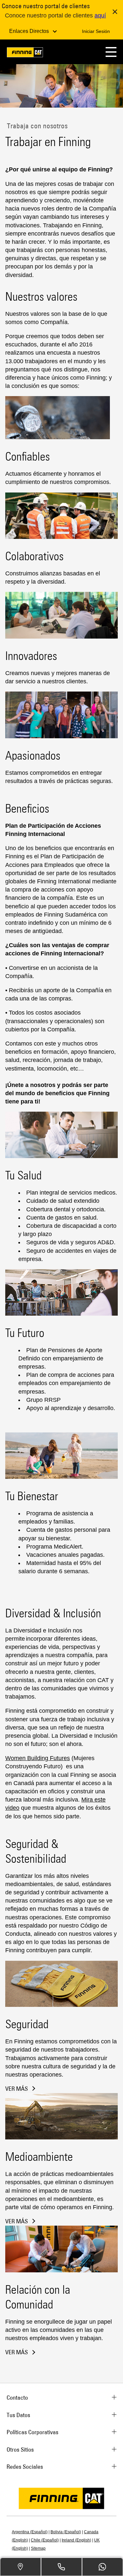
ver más (17, 2221)
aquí (100, 15)
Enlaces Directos (30, 31)
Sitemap (38, 2548)
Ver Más (17, 2089)
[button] (111, 52)
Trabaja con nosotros (36, 126)
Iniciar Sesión (96, 31)
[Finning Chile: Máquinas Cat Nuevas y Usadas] (25, 53)
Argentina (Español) (30, 2532)
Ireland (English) (76, 2540)
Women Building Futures (38, 1758)
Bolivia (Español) (66, 2532)
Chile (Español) (45, 2540)
